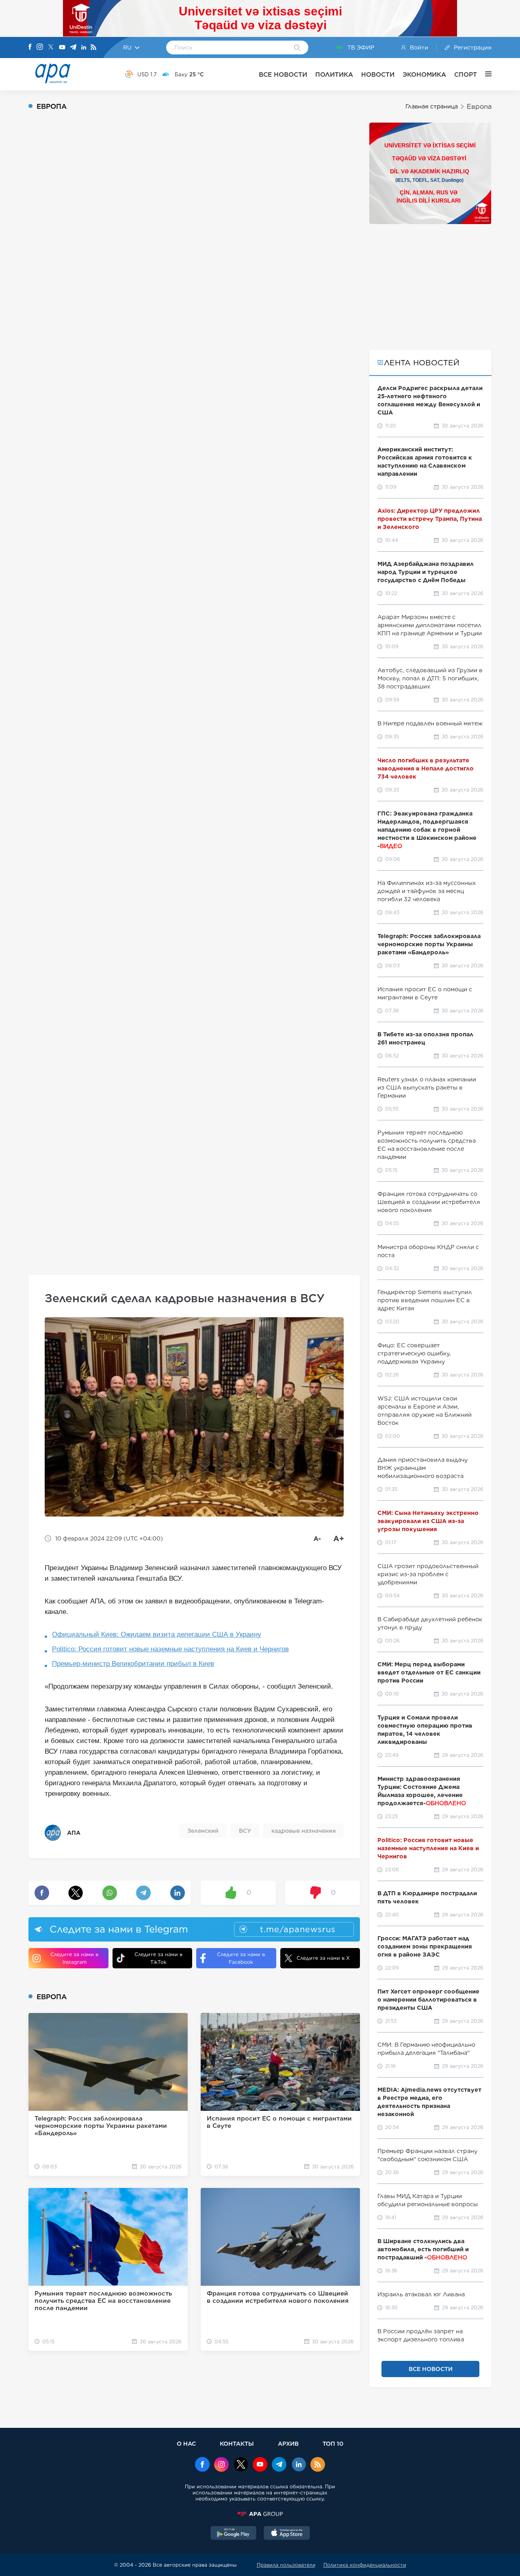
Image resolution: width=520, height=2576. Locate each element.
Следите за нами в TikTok (158, 1958)
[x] (241, 2465)
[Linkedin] (84, 48)
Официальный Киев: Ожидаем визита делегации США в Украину (157, 1634)
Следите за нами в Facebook (241, 1958)
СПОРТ (466, 74)
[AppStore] (287, 2534)
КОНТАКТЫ (237, 2443)
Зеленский (203, 1831)
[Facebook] (30, 47)
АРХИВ (288, 2443)
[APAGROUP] (260, 2514)
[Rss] (93, 48)
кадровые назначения (303, 1831)
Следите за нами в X (323, 1958)
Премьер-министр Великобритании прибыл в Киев (133, 1664)
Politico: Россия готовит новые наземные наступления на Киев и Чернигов (170, 1649)
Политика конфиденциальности (365, 2565)
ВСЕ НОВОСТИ (283, 74)
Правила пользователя (286, 2565)
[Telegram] (73, 48)
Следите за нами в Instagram (74, 1958)
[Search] (297, 48)
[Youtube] (62, 48)
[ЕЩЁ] (484, 74)
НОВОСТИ (378, 74)
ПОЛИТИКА (334, 74)
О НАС (186, 2443)
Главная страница (432, 106)
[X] (51, 48)
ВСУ (245, 1831)
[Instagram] (40, 47)
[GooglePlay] (234, 2534)
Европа (479, 107)
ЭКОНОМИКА (424, 74)
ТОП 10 (333, 2443)
